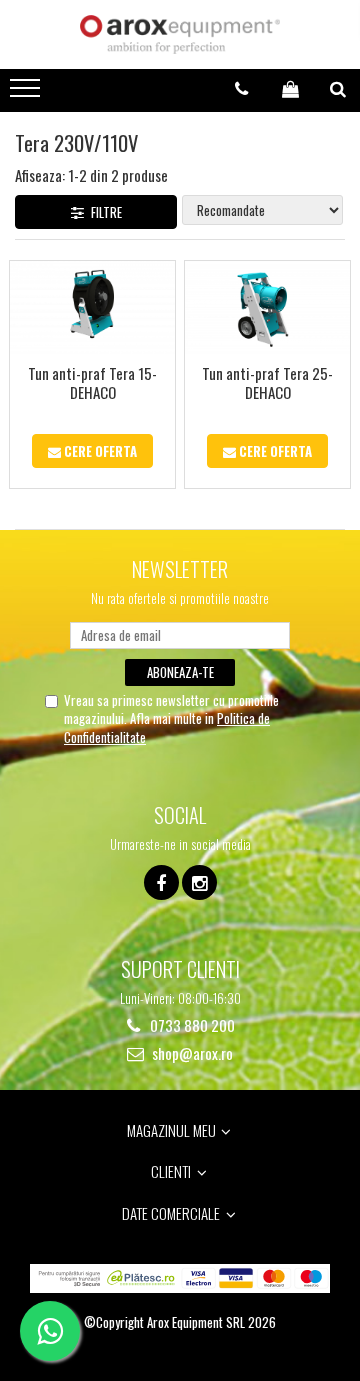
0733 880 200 (191, 1025)
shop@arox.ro (191, 1053)
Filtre (103, 212)
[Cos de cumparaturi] (290, 89)
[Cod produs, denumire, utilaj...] (338, 89)
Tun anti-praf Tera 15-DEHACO (92, 384)
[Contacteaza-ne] (241, 89)
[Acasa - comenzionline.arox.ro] (180, 34)
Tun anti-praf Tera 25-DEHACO (267, 384)
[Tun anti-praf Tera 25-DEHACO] (267, 307)
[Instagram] (199, 882)
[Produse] (27, 94)
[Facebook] (161, 882)
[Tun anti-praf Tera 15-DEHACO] (92, 307)
